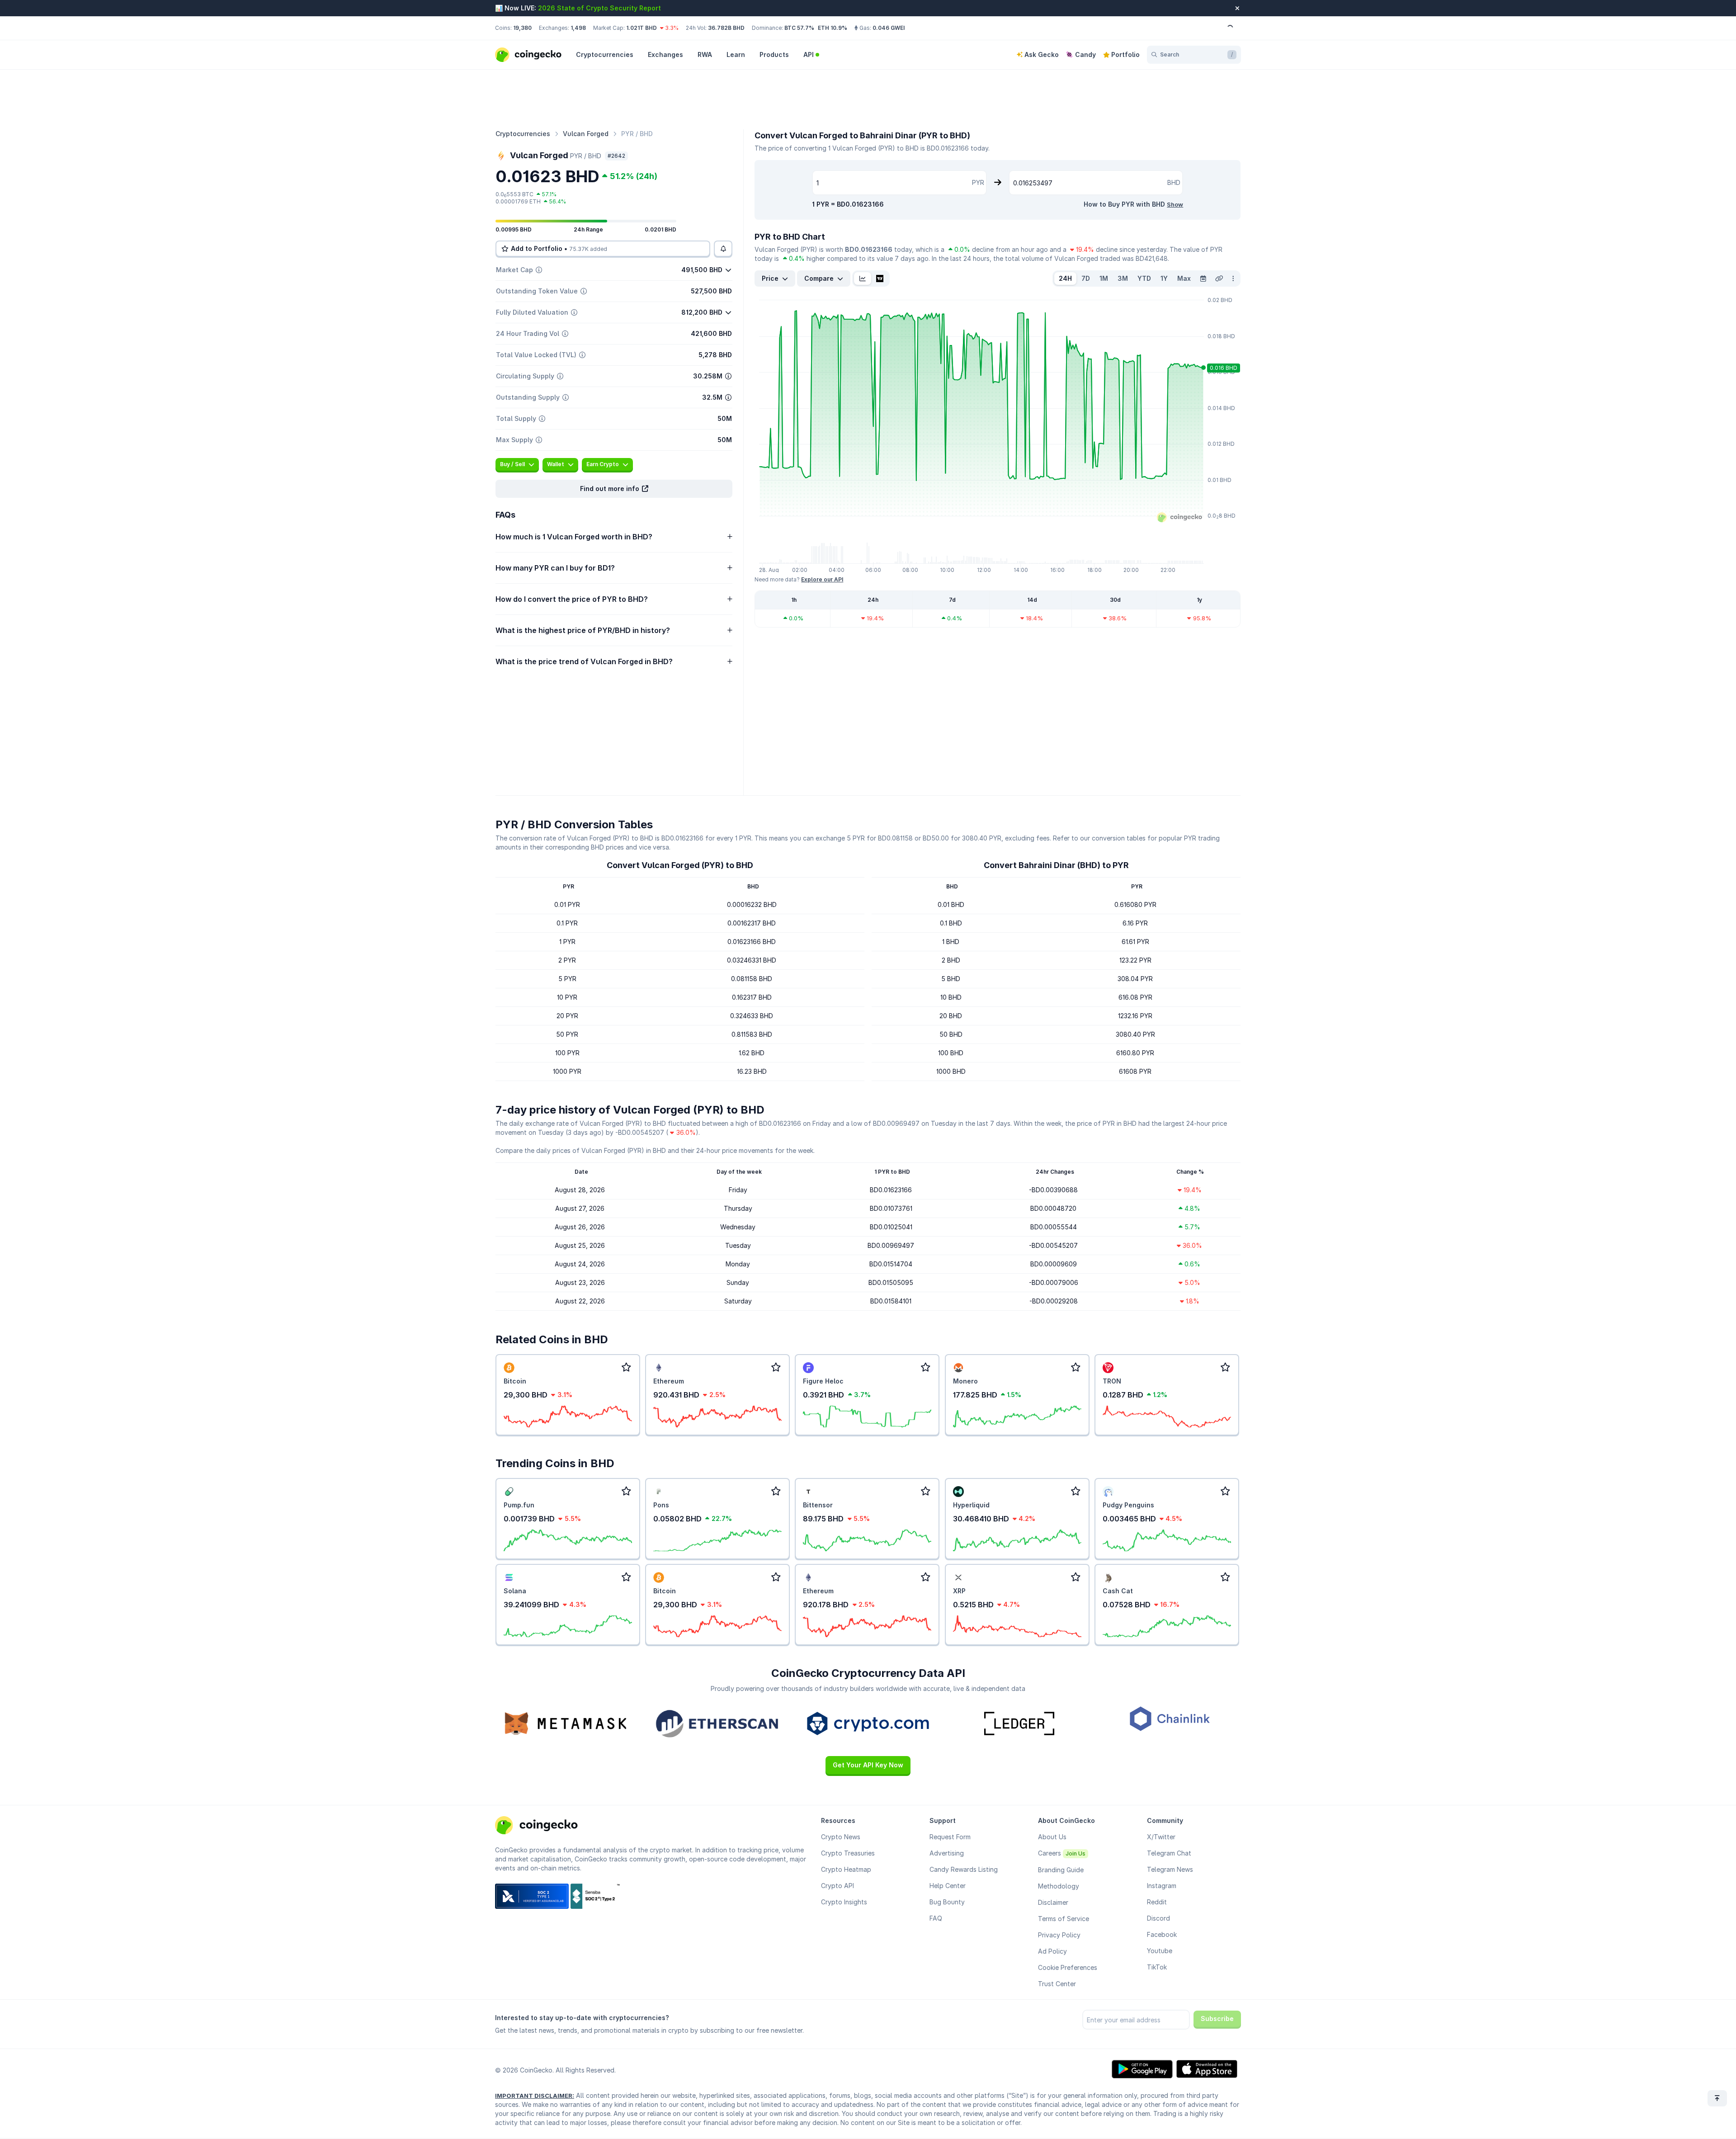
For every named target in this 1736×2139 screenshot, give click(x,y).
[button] (614, 489)
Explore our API (822, 579)
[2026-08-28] (1203, 279)
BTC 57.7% (799, 28)
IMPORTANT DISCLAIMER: (535, 2096)
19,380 (522, 28)
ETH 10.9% (833, 28)
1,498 (578, 28)
